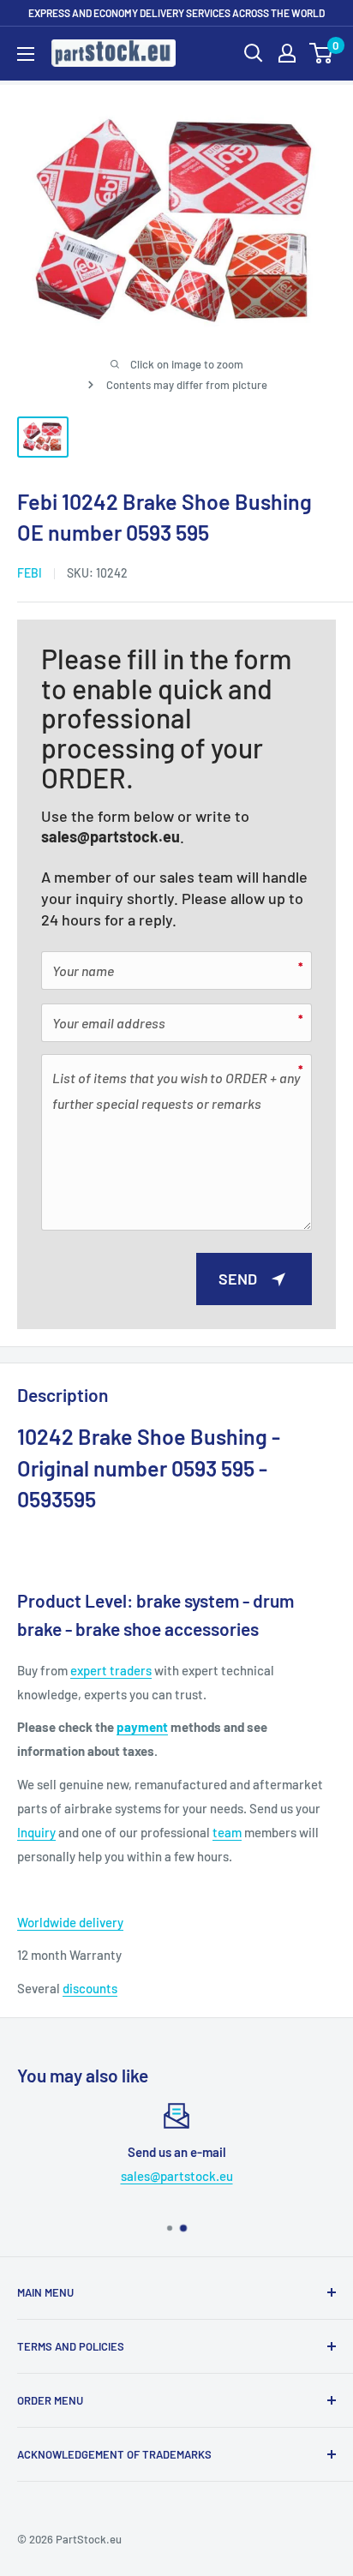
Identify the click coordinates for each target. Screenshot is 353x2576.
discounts (90, 1988)
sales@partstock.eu (111, 836)
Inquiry (36, 1832)
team (227, 1832)
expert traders (111, 1670)
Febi (30, 573)
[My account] (287, 53)
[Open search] (254, 53)
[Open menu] (26, 54)
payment (142, 1727)
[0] (322, 53)
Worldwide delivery (70, 1922)
